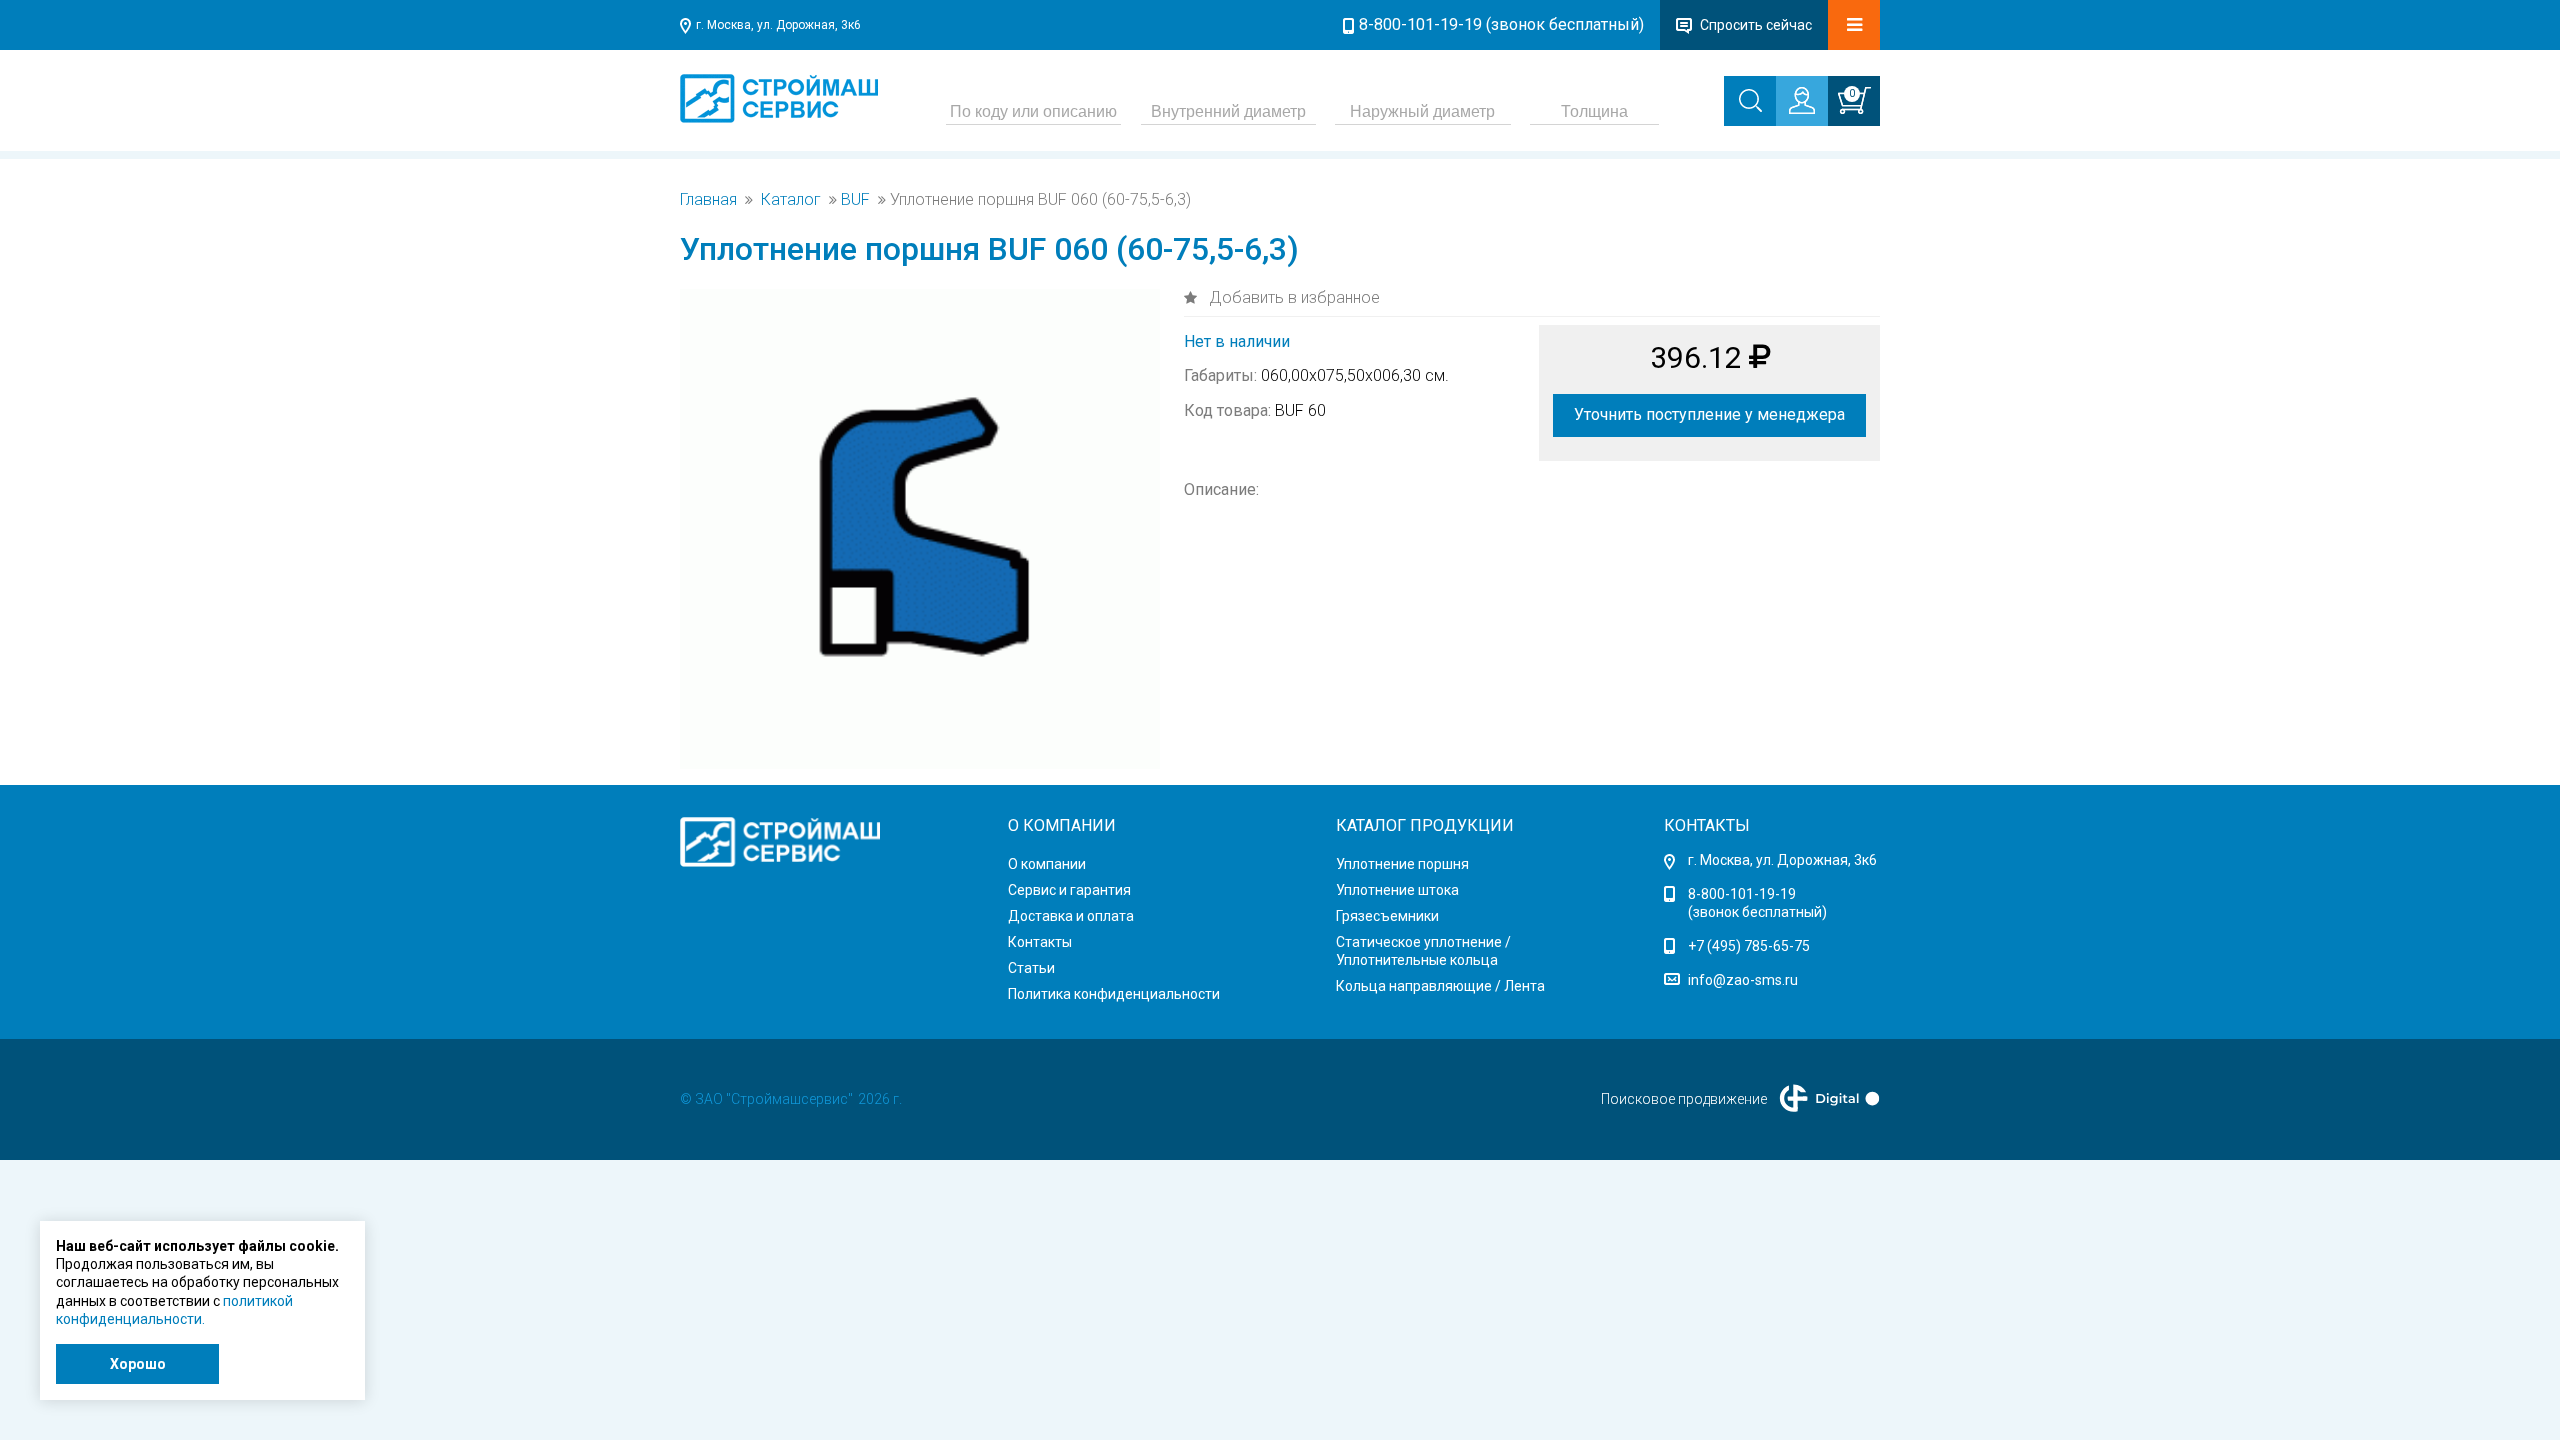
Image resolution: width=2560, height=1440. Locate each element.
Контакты (1040, 942)
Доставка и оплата (1071, 916)
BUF (855, 200)
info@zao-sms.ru (1743, 980)
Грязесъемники (1387, 916)
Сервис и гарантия (1069, 890)
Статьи (1031, 968)
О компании (1047, 864)
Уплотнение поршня (1402, 864)
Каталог (791, 200)
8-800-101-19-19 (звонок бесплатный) (1501, 24)
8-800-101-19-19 (1742, 894)
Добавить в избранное (1292, 297)
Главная (708, 200)
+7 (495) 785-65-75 (1749, 946)
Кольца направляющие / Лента (1440, 986)
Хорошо (138, 1364)
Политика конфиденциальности (1114, 994)
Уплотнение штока (1397, 890)
